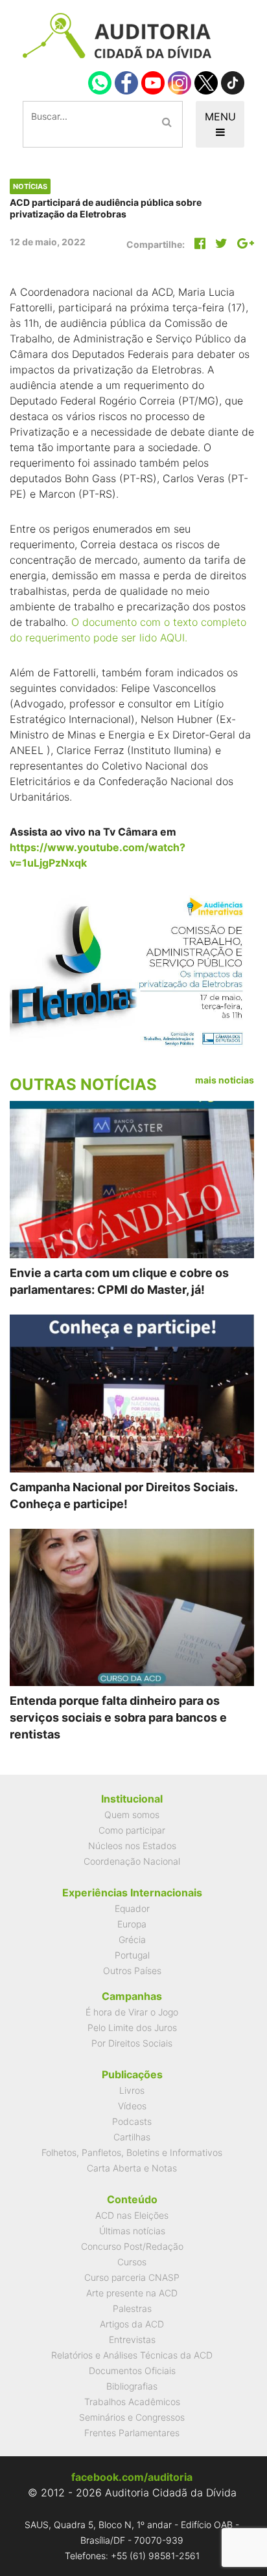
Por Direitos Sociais (132, 2043)
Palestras (132, 2308)
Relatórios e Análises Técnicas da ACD (132, 2355)
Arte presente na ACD (132, 2293)
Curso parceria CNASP (132, 2277)
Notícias (30, 186)
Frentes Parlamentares (132, 2433)
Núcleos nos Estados (132, 1846)
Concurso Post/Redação (132, 2246)
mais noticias (225, 1080)
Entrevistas (132, 2339)
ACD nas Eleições (132, 2215)
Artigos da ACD (132, 2324)
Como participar (132, 1830)
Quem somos (132, 1815)
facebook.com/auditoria (132, 2477)
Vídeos (132, 2106)
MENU (220, 117)
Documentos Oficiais (132, 2371)
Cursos (132, 2262)
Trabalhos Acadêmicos (132, 2402)
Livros (132, 2090)
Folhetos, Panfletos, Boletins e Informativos (132, 2152)
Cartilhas (132, 2137)
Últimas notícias (132, 2231)
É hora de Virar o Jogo (132, 2012)
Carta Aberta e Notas (132, 2168)
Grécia (132, 1939)
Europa (132, 1924)
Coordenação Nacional (132, 1861)
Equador (132, 1908)
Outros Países (132, 1971)
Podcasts (132, 2121)
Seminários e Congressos (132, 2417)
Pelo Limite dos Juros (132, 2027)
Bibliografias (132, 2386)
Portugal (132, 1955)
